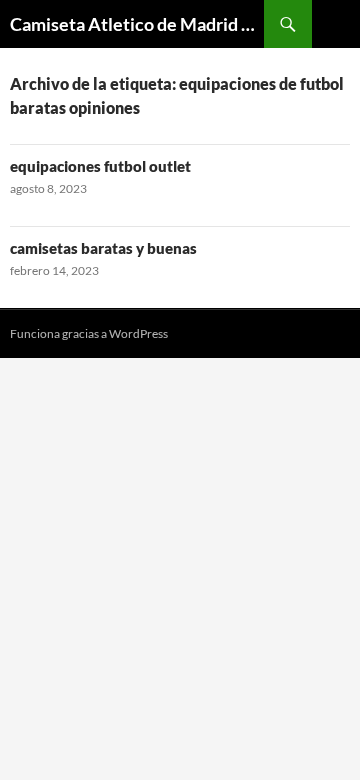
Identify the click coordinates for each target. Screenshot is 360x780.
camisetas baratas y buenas (103, 248)
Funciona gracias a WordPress (89, 333)
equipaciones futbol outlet (100, 166)
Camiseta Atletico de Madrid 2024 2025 (137, 24)
